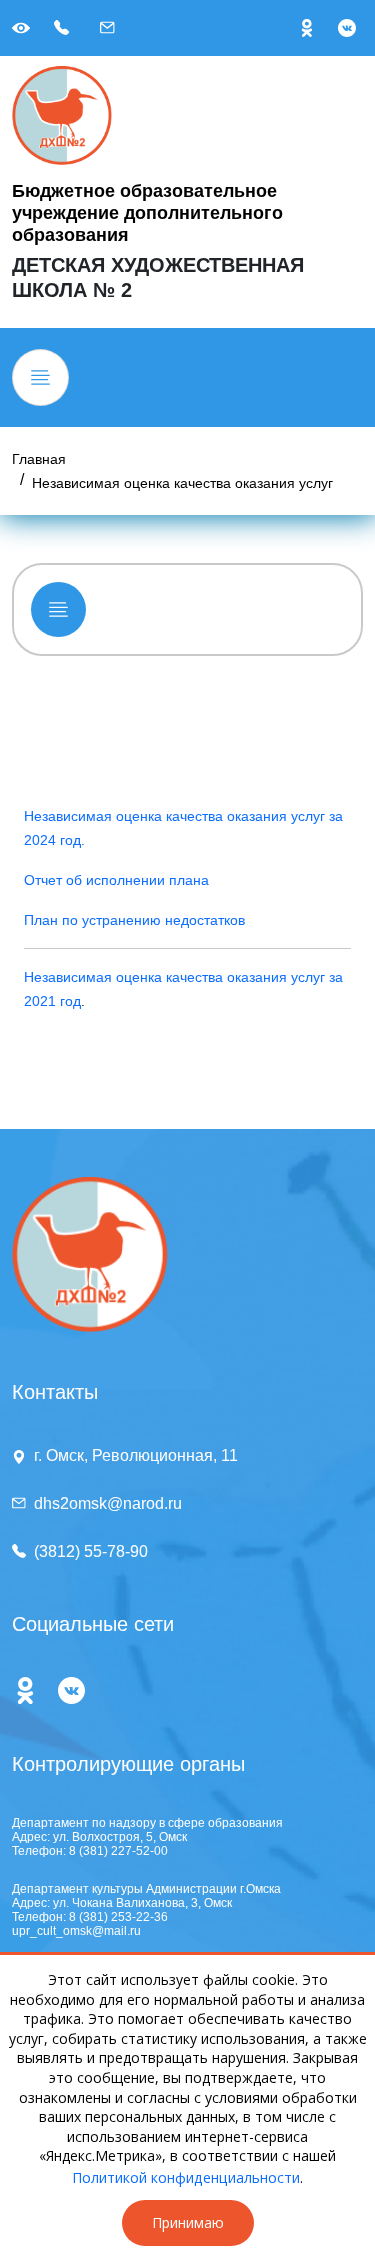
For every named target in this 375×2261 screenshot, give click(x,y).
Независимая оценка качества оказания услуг (182, 483)
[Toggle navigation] (40, 377)
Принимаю (188, 2222)
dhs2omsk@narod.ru (108, 1503)
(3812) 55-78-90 (91, 1551)
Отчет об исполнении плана (116, 880)
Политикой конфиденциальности (186, 2177)
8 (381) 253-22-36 (118, 1917)
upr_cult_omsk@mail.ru (76, 1931)
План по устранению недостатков (134, 920)
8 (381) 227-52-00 (118, 1851)
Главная (39, 459)
